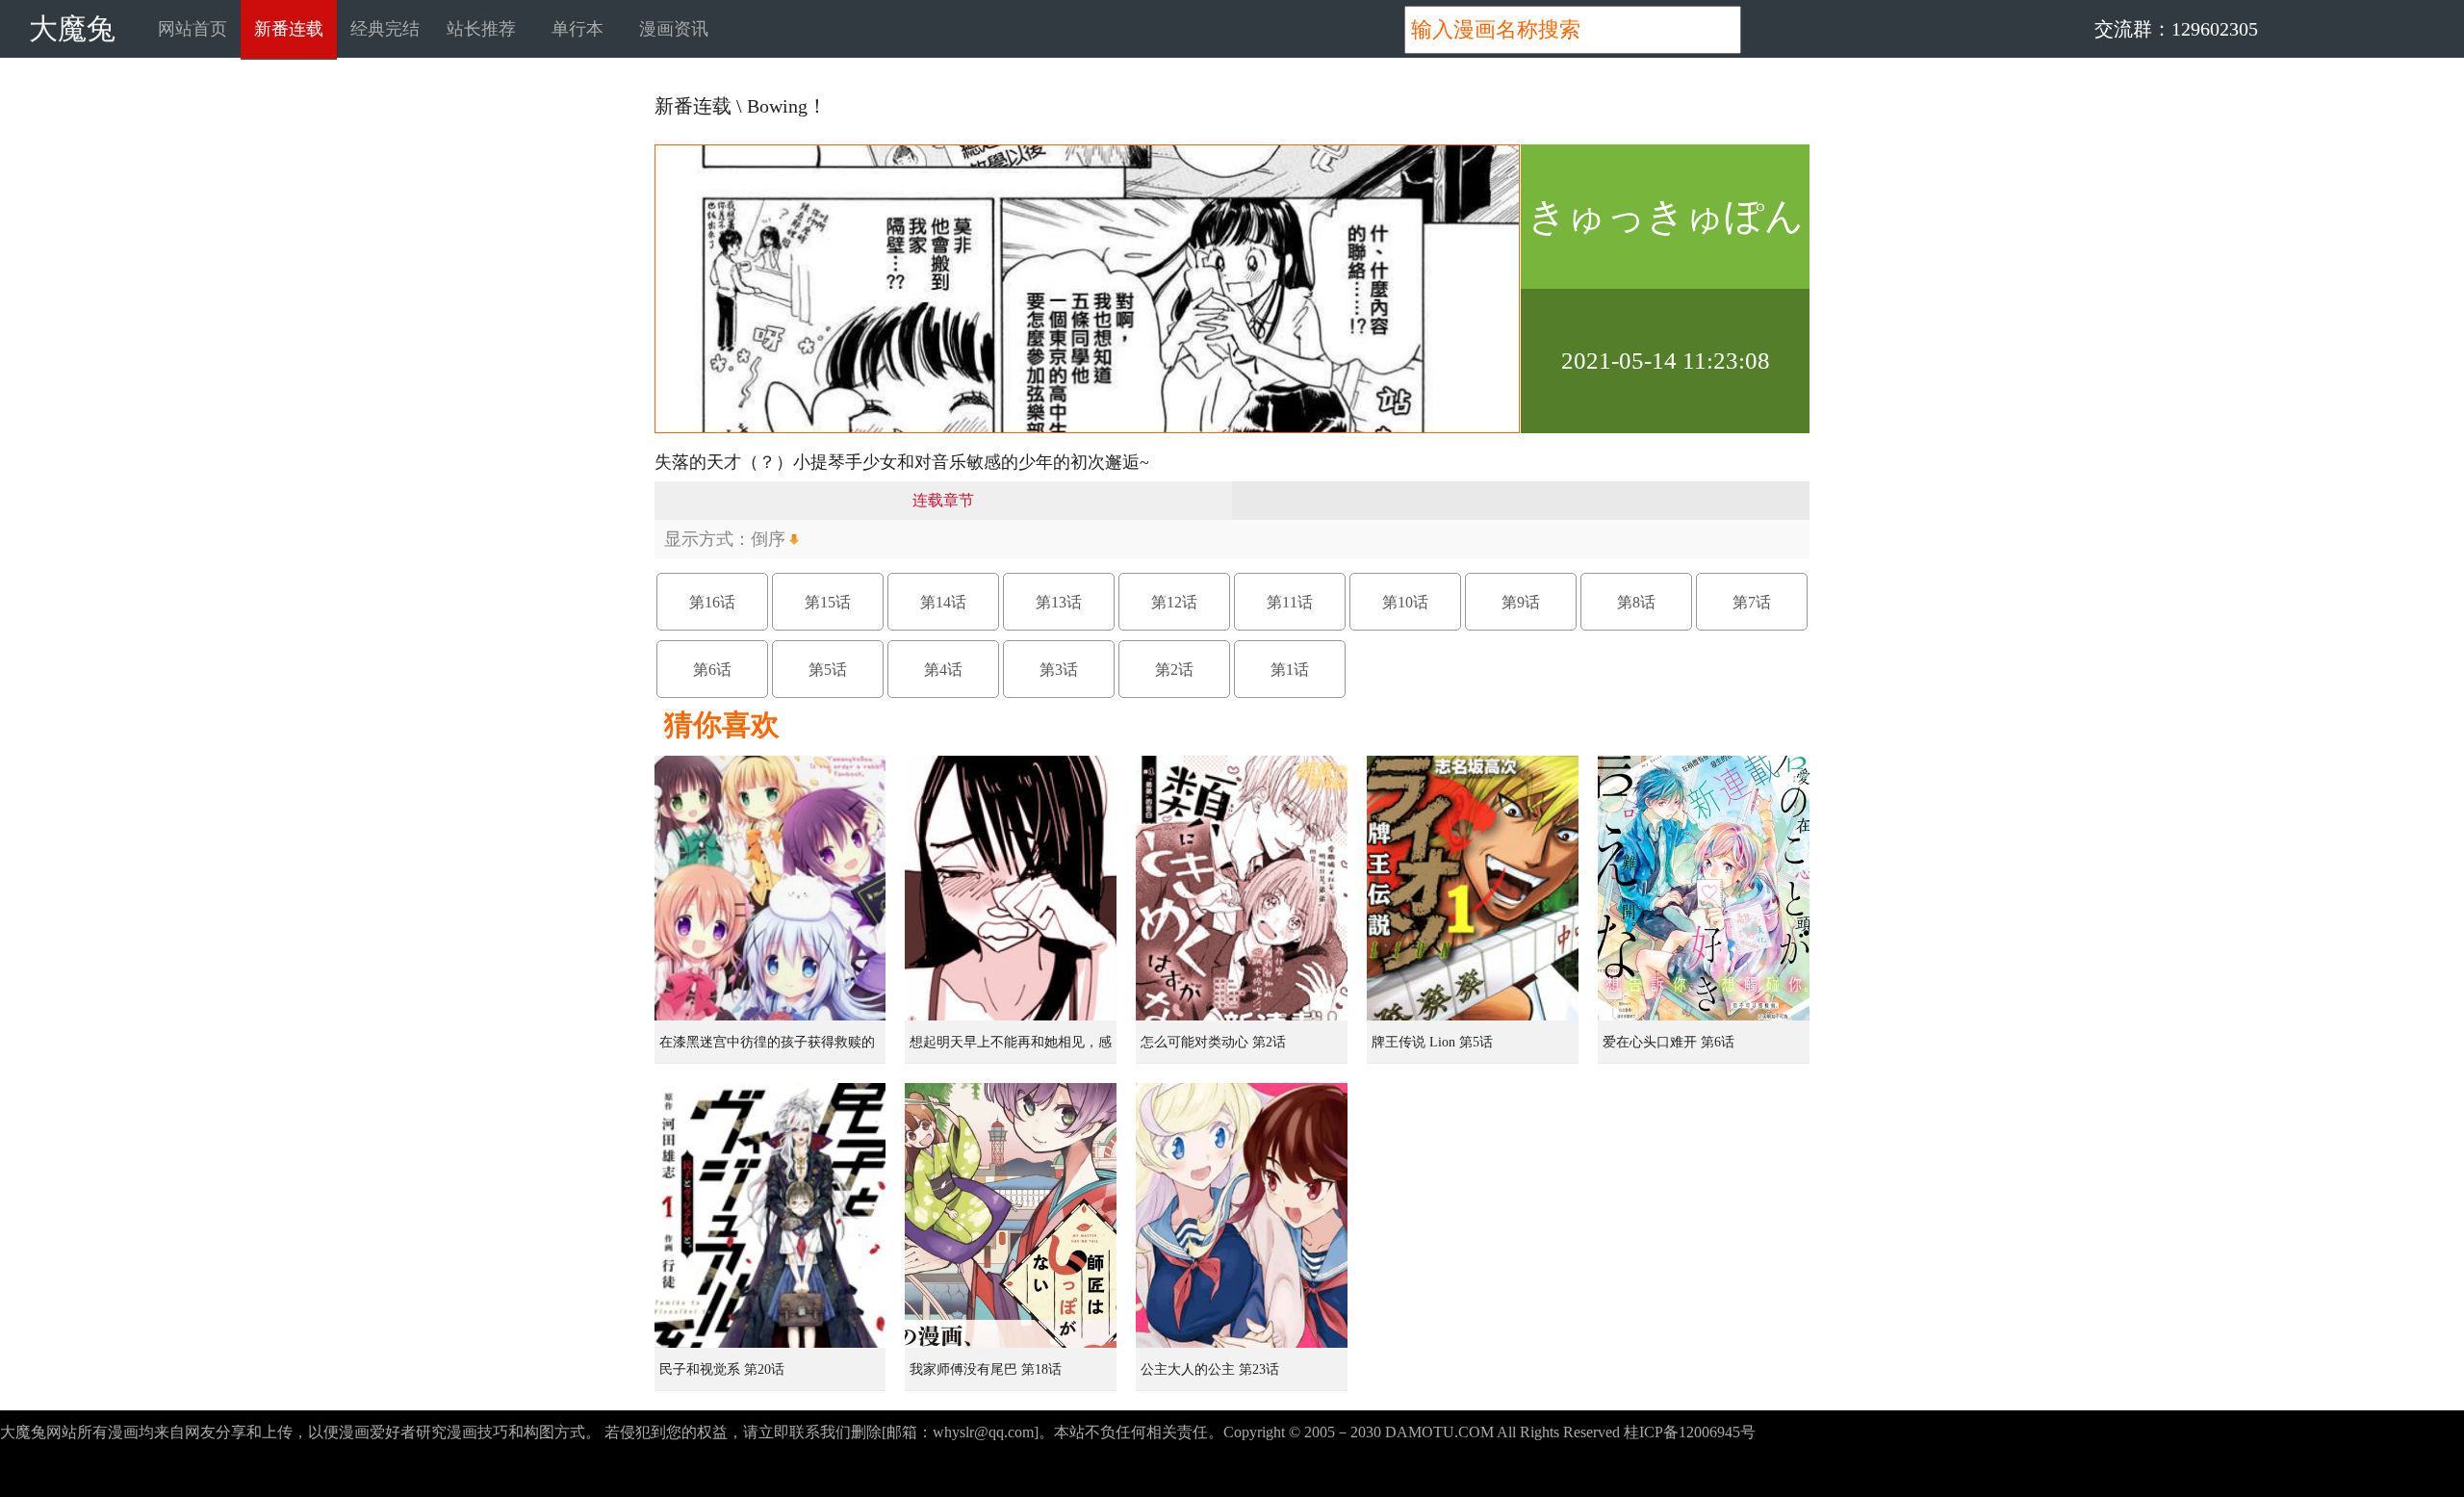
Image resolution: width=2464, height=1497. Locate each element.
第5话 (828, 670)
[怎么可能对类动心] (1242, 888)
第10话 (1405, 602)
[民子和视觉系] (770, 1215)
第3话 (1059, 670)
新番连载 (289, 29)
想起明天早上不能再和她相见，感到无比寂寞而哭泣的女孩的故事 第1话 (1013, 1049)
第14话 (943, 602)
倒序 (768, 539)
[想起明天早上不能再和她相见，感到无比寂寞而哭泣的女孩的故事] (1011, 888)
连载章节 (943, 500)
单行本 (577, 29)
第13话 (1059, 602)
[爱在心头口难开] (1704, 888)
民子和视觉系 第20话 (722, 1369)
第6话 (712, 670)
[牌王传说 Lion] (1473, 888)
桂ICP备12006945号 (1690, 1432)
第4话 (943, 670)
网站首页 (192, 29)
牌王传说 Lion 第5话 (1432, 1042)
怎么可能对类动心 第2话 (1213, 1042)
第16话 (712, 602)
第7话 (1752, 602)
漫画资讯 (674, 29)
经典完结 (385, 29)
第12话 (1174, 602)
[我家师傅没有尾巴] (1011, 1215)
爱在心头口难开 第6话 (1668, 1042)
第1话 (1290, 670)
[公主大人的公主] (1242, 1215)
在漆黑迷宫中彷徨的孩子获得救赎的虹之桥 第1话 (767, 1049)
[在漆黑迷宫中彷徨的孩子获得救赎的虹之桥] (770, 888)
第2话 (1174, 670)
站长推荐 (481, 29)
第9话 (1521, 602)
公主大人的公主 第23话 (1210, 1369)
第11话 (1290, 602)
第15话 (828, 602)
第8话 (1636, 602)
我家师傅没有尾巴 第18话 (986, 1369)
